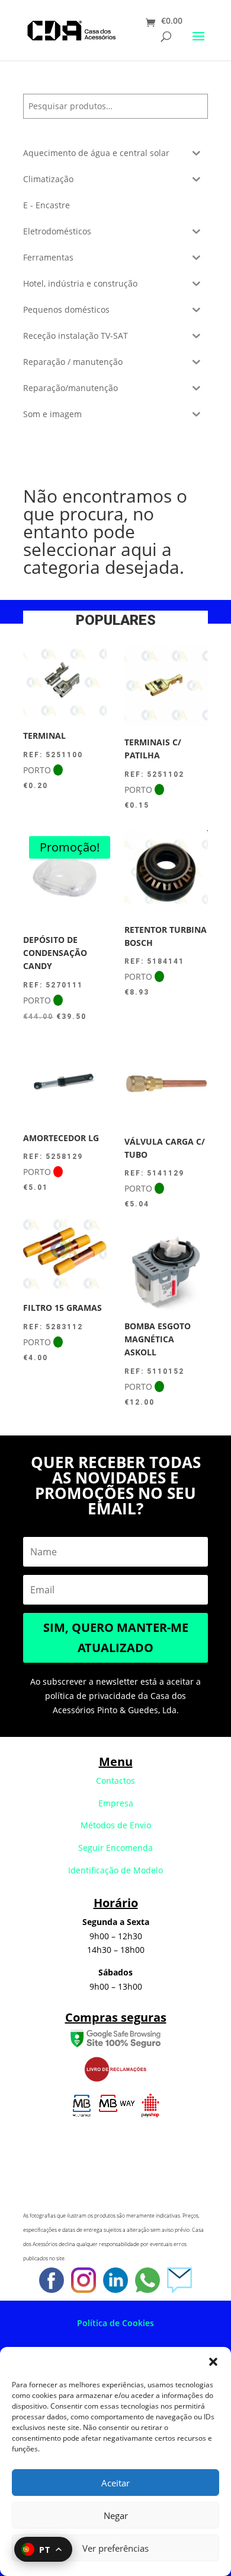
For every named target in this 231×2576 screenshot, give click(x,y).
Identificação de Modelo (115, 1870)
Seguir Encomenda (115, 1848)
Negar (116, 2515)
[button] (213, 2362)
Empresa (116, 1803)
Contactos (115, 1781)
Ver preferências (115, 2548)
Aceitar (115, 2483)
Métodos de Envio (116, 1825)
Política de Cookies (115, 2323)
